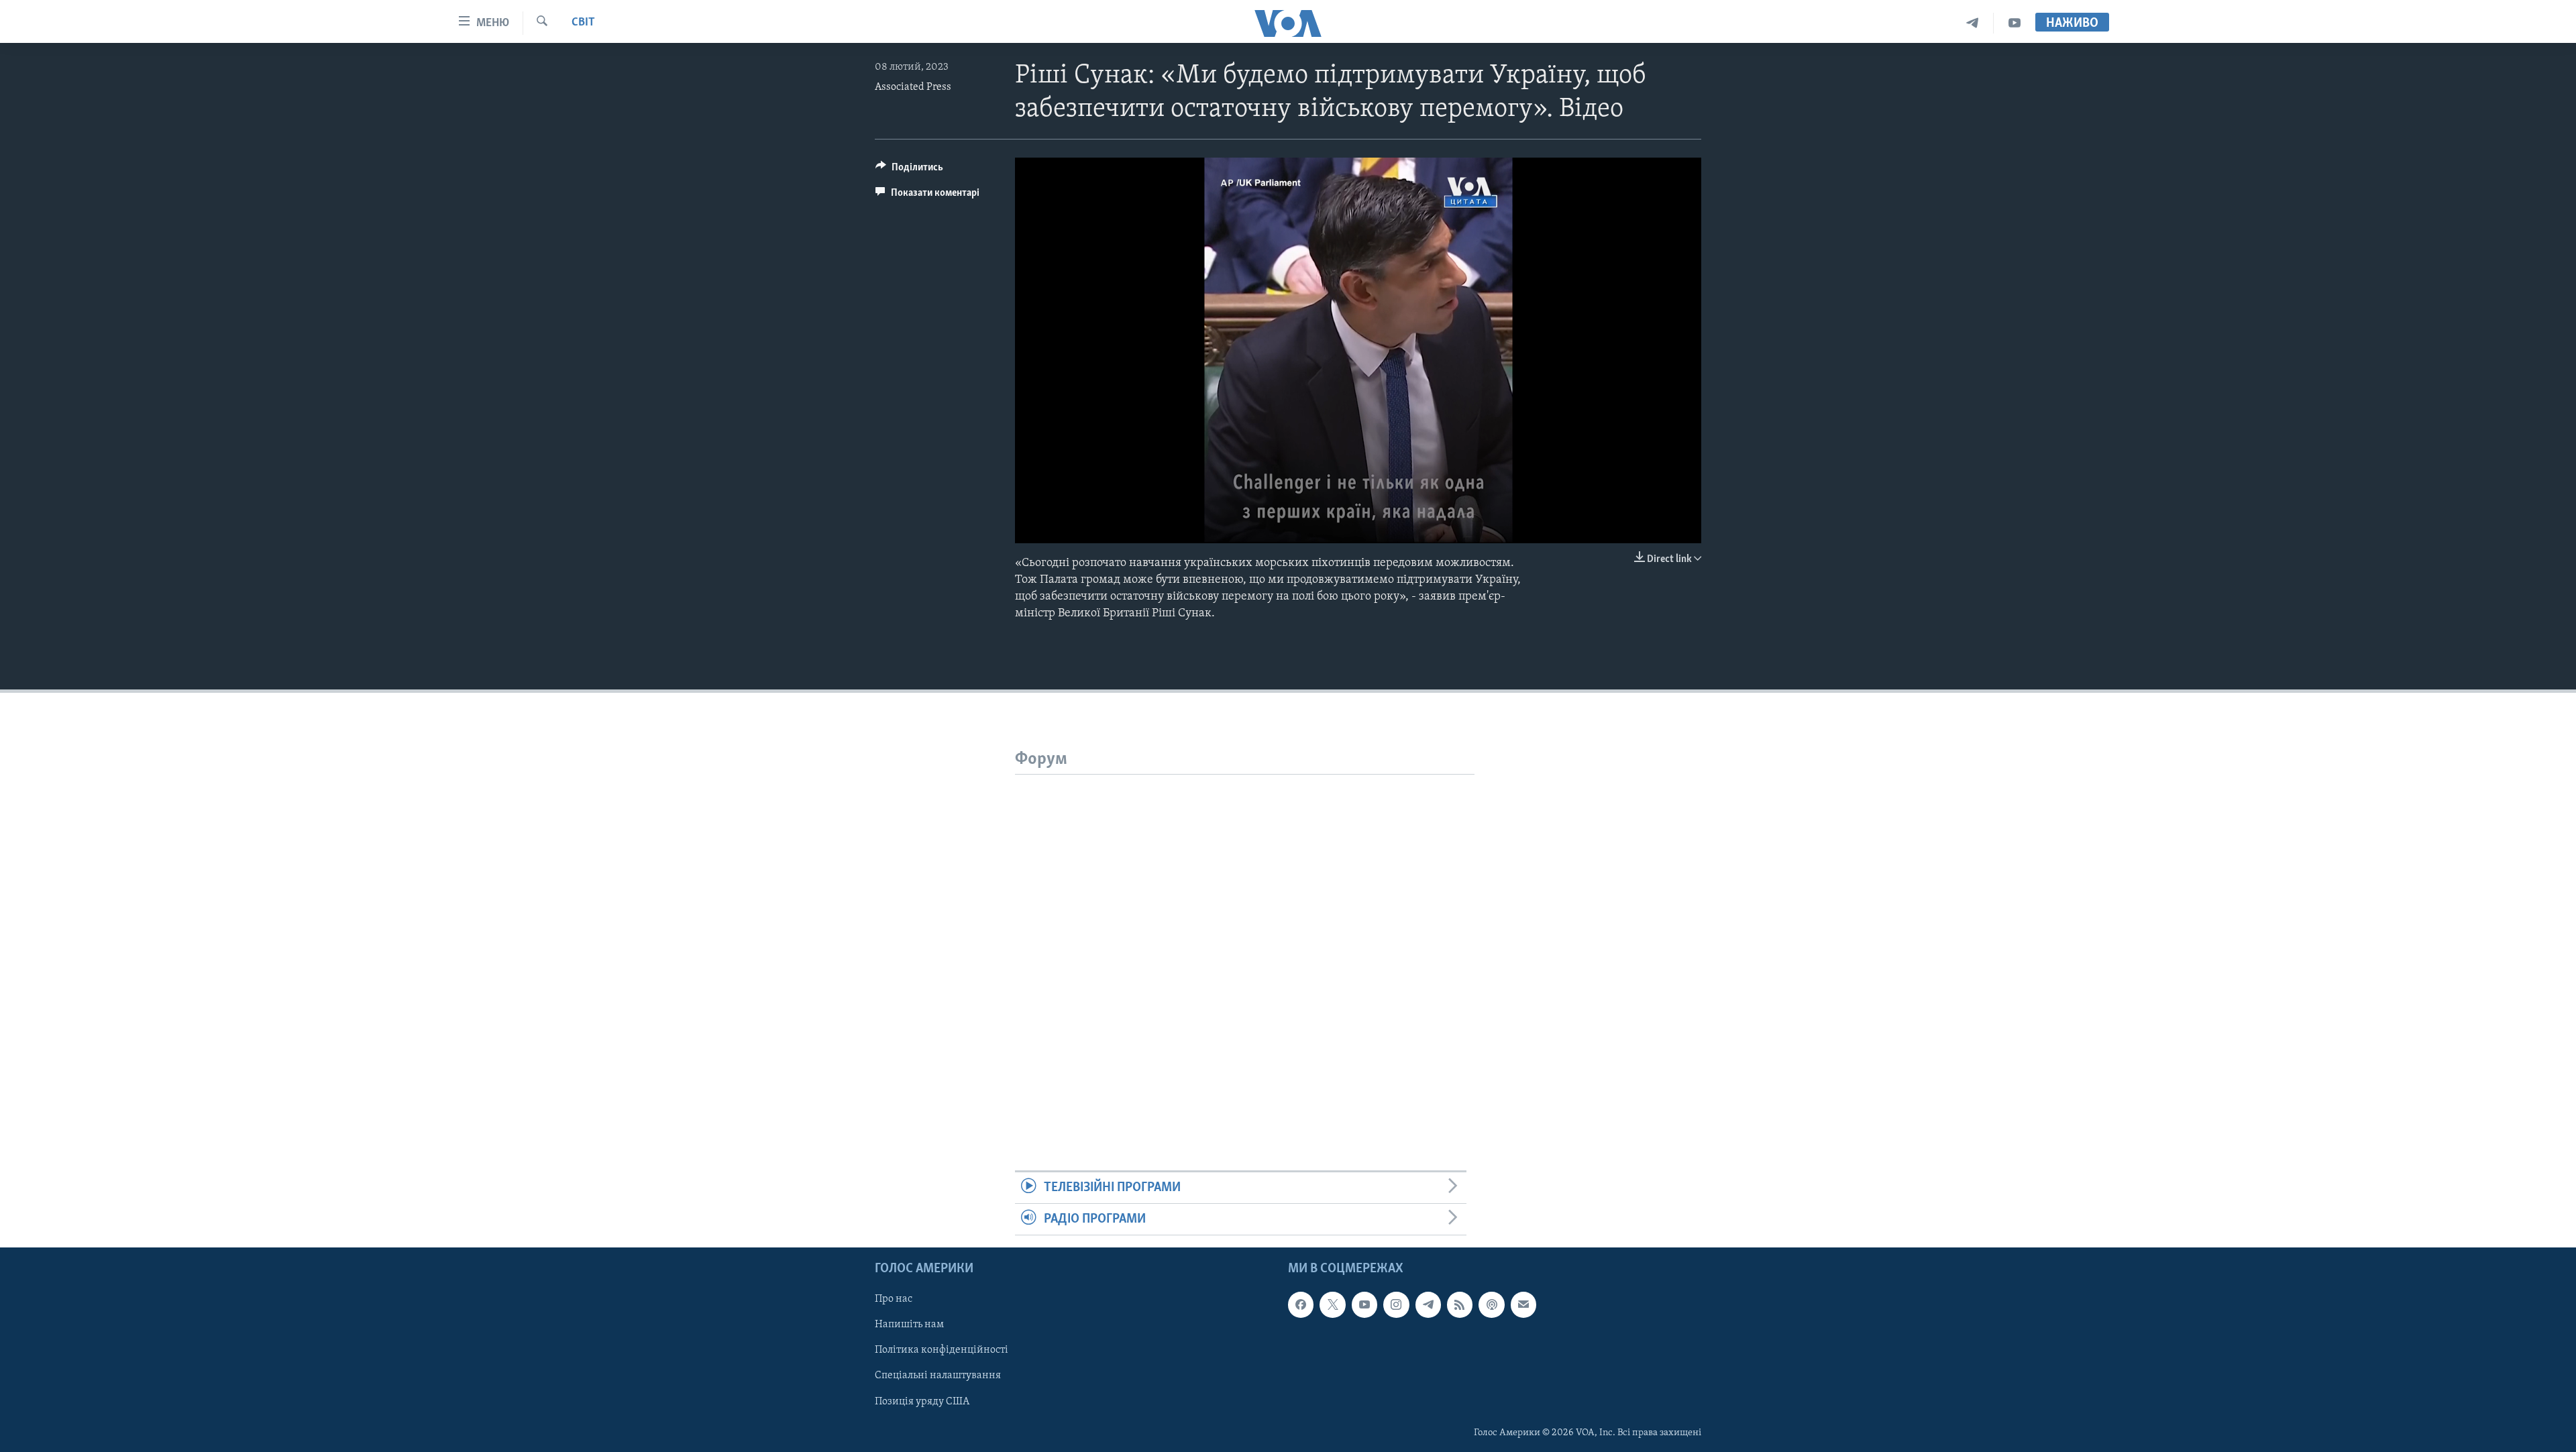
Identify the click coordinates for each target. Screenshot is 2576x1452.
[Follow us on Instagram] (1396, 1305)
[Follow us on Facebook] (1301, 1305)
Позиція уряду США (922, 1402)
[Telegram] (1973, 23)
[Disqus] (1245, 942)
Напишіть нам (909, 1325)
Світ (583, 23)
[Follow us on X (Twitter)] (1332, 1305)
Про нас (894, 1300)
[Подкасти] (1491, 1305)
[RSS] (1460, 1305)
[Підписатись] (1523, 1305)
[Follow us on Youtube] (1364, 1305)
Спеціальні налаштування (938, 1376)
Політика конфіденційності (942, 1351)
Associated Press (913, 87)
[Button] (909, 170)
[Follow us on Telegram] (1428, 1305)
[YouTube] (2015, 23)
